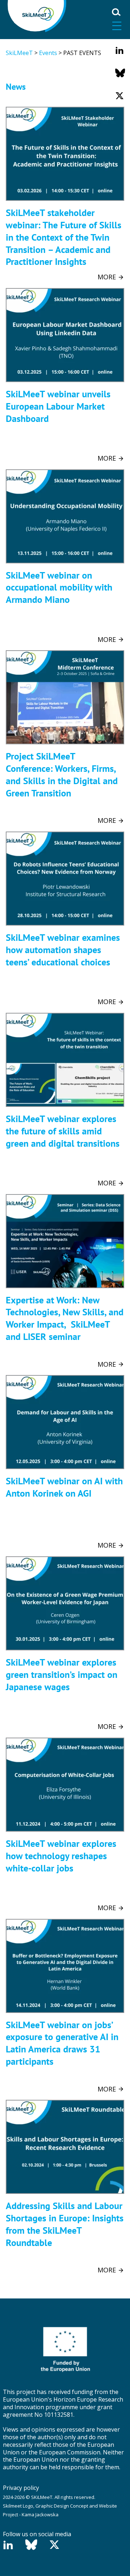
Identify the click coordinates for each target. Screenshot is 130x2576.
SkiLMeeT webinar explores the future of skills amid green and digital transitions (63, 1131)
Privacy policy (21, 2488)
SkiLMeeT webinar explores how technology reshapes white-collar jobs (61, 1856)
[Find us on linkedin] (120, 50)
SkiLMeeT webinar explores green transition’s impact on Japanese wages (62, 1674)
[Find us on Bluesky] (120, 73)
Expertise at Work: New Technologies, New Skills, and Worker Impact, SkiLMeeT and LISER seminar (65, 1318)
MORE (108, 277)
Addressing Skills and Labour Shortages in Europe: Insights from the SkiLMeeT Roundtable (65, 2224)
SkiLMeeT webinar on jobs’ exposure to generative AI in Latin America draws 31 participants (62, 2043)
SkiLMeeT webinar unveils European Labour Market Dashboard (58, 406)
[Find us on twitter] (120, 96)
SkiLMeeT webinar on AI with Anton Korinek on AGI (64, 1487)
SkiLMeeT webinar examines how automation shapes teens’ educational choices (63, 950)
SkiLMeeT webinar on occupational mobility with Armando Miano (59, 587)
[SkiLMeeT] (37, 15)
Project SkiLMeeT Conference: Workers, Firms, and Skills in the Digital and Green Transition (62, 774)
